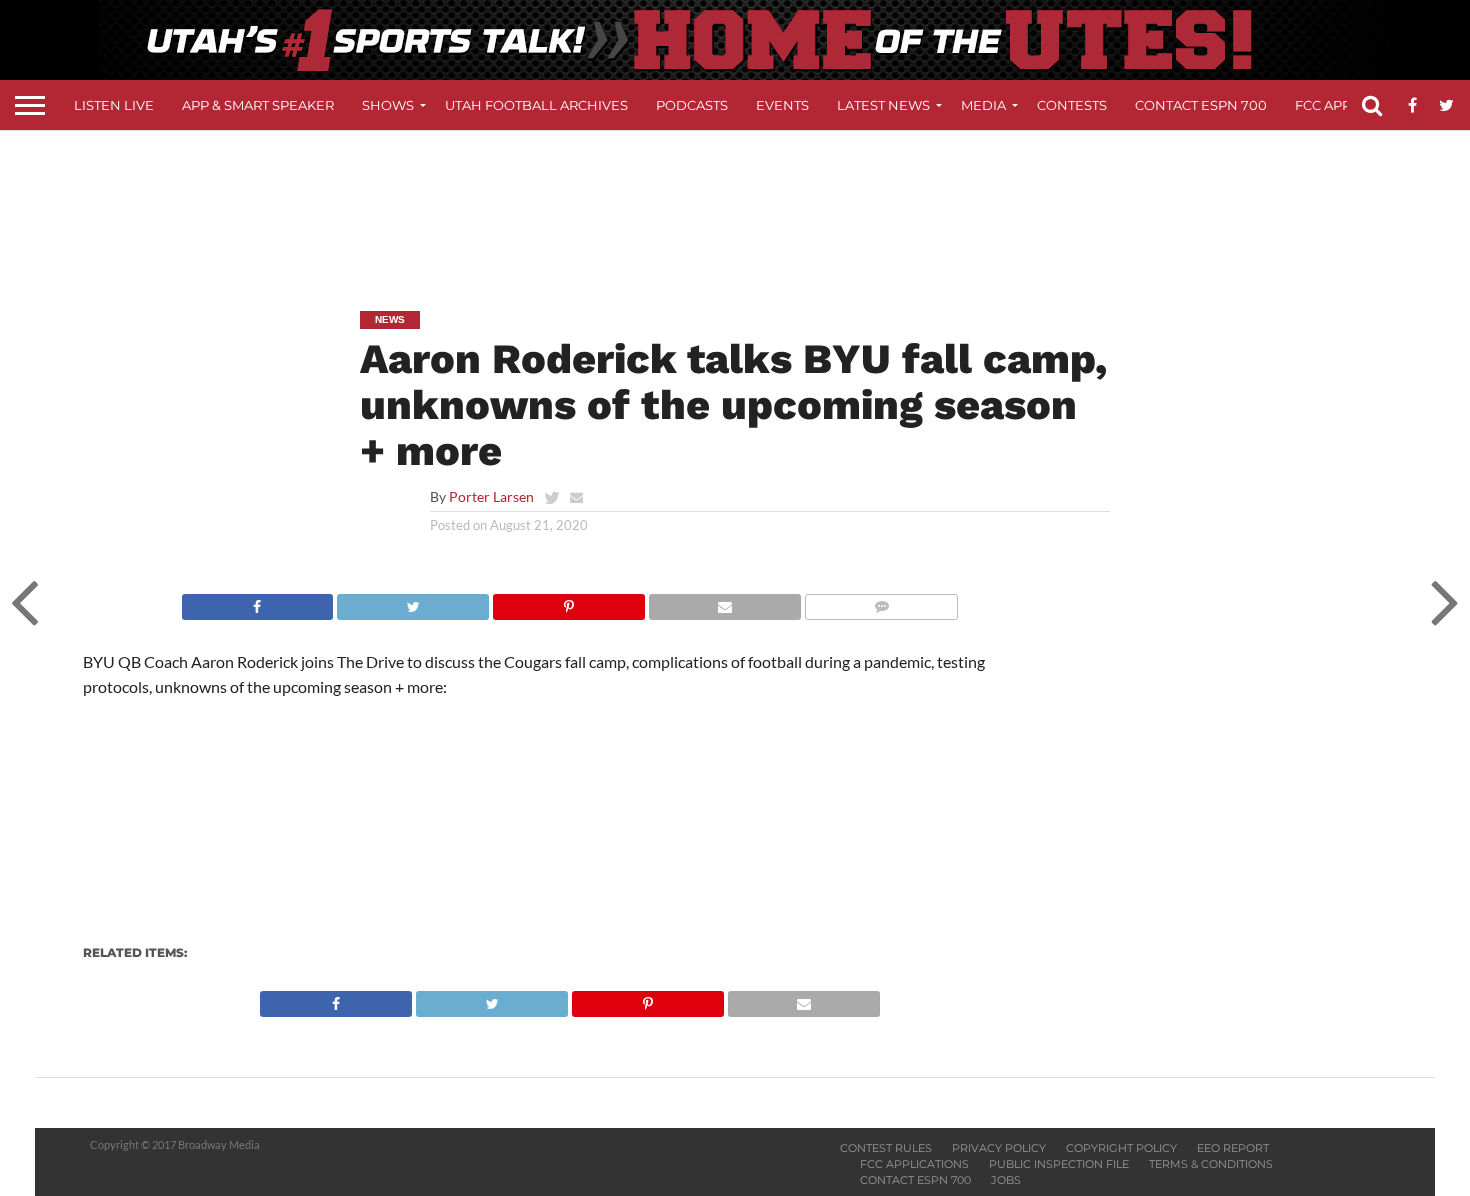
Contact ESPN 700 (1201, 105)
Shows (388, 105)
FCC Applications (914, 1164)
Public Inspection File (1059, 1164)
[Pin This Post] (568, 601)
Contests (1072, 105)
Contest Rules (886, 1148)
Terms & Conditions (1211, 1164)
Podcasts (692, 105)
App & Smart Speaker (258, 105)
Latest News (883, 105)
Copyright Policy (1121, 1148)
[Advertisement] (735, 206)
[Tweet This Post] (412, 601)
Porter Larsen (491, 496)
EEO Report (1233, 1148)
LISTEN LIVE (114, 105)
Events (782, 105)
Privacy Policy (999, 1148)
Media (983, 105)
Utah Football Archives (536, 105)
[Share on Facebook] (258, 601)
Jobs (1006, 1180)
